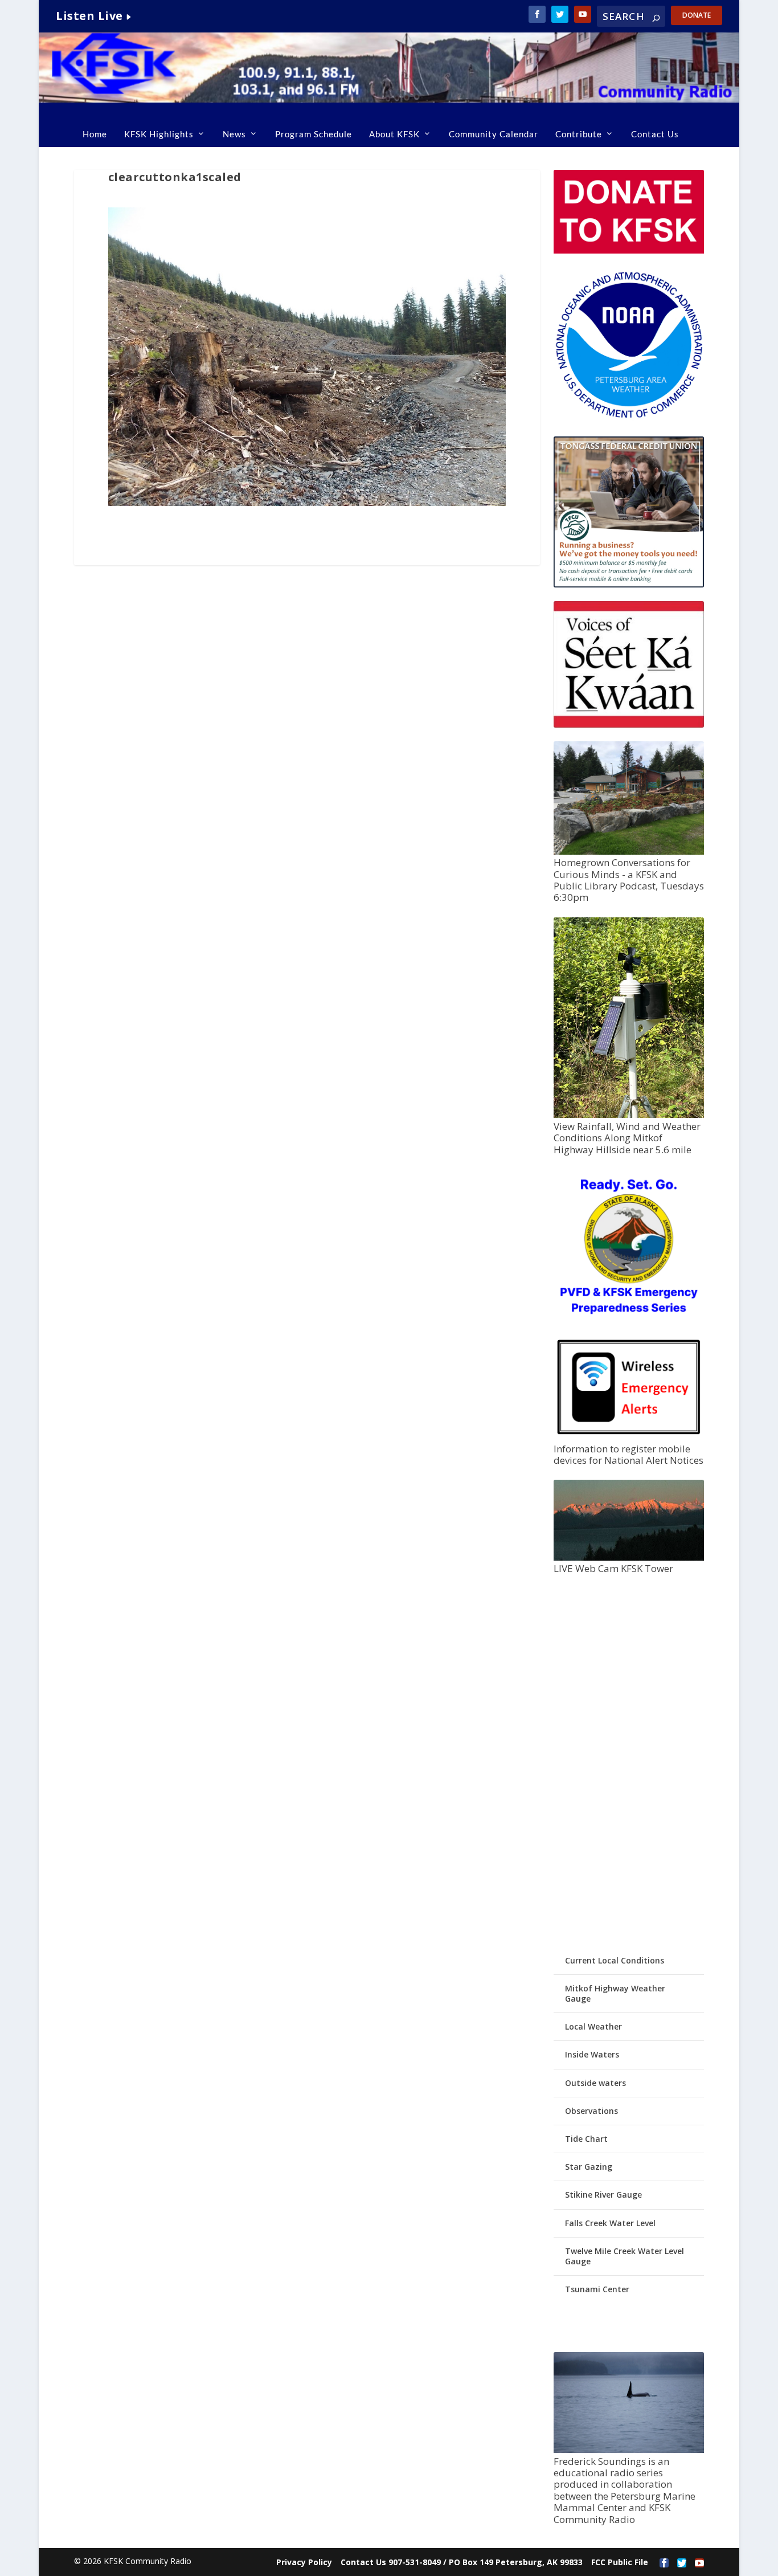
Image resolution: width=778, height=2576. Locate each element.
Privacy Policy (304, 2562)
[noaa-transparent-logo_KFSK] (629, 417)
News (234, 134)
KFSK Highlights (159, 134)
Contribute (579, 134)
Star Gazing (589, 2167)
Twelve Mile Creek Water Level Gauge (625, 2256)
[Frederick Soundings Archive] (629, 2450)
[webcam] (629, 1558)
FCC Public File (620, 2562)
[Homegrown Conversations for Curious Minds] (629, 852)
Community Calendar (494, 134)
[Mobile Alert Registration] (629, 1437)
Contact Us (655, 134)
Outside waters (595, 2083)
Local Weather (593, 2026)
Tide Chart (586, 2139)
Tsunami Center (597, 2289)
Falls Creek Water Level (610, 2223)
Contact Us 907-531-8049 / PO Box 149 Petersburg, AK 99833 (462, 2562)
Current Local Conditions (615, 1960)
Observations (591, 2111)
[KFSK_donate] (629, 250)
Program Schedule (314, 134)
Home (95, 134)
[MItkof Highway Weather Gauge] (629, 1115)
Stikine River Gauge (603, 2195)
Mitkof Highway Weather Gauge (615, 1993)
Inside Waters (592, 2054)
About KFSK (394, 134)
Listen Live (89, 16)
